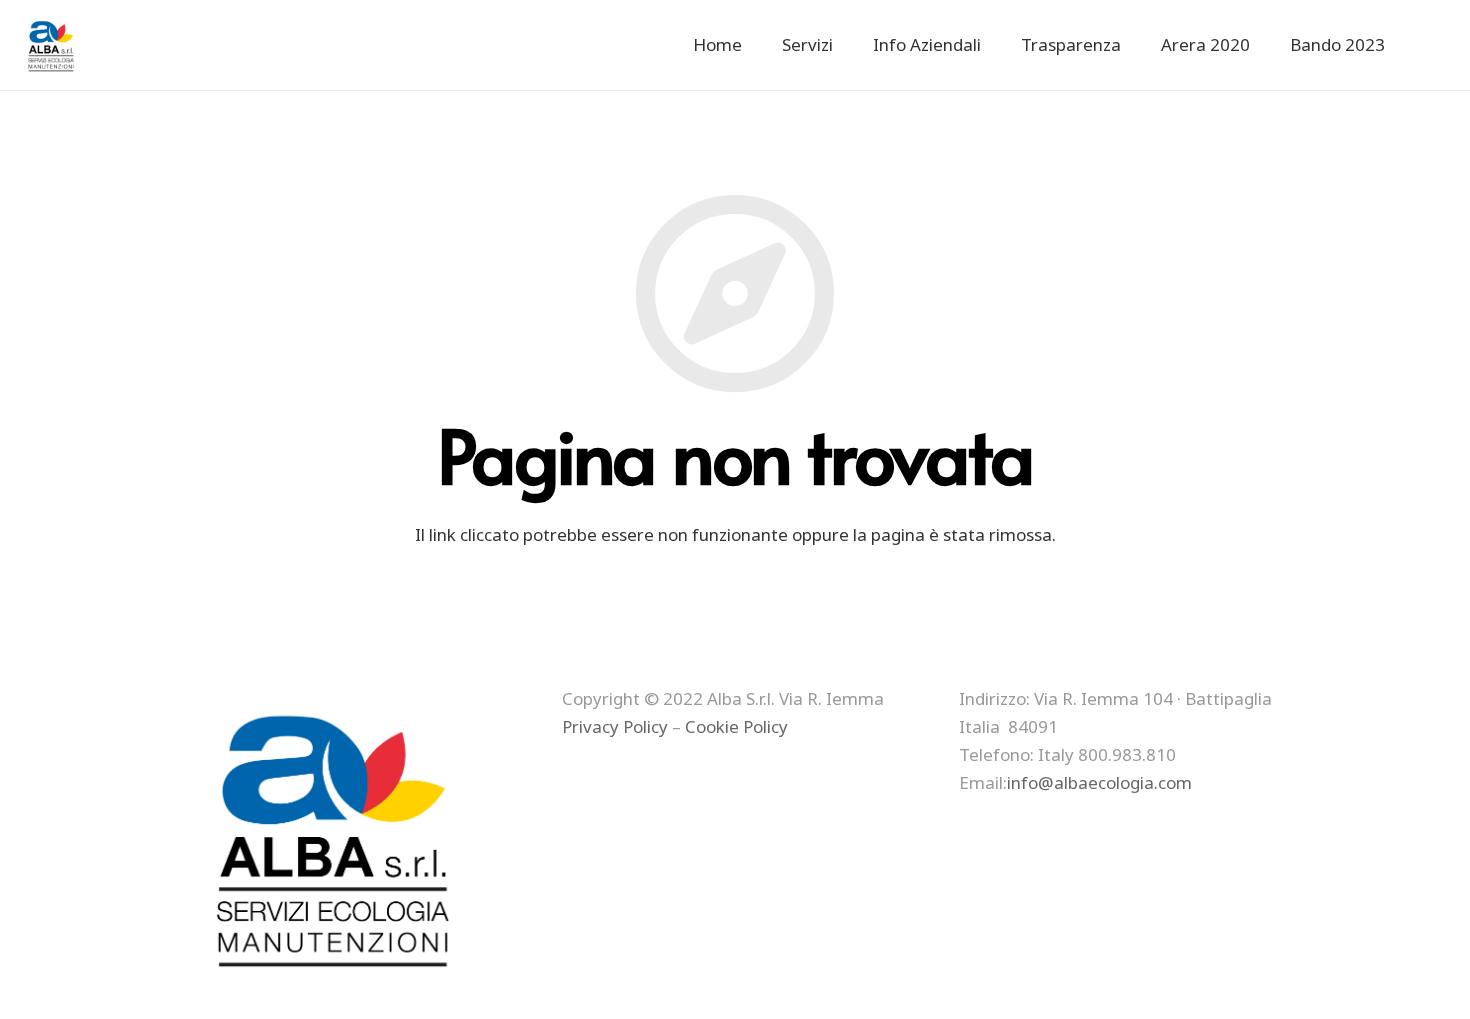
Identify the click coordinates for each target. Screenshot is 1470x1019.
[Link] (52, 45)
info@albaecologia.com (1099, 782)
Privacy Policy (615, 726)
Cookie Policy (736, 726)
